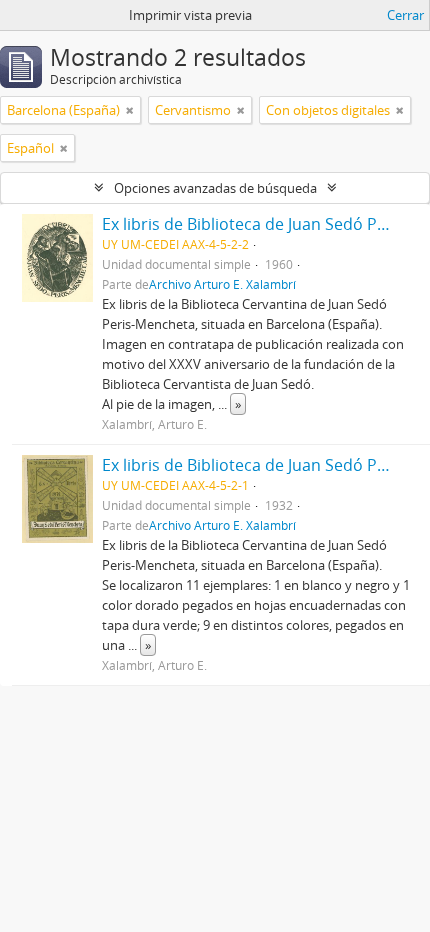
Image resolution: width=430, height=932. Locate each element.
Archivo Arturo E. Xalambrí (222, 284)
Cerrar (405, 15)
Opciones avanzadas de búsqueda (215, 188)
